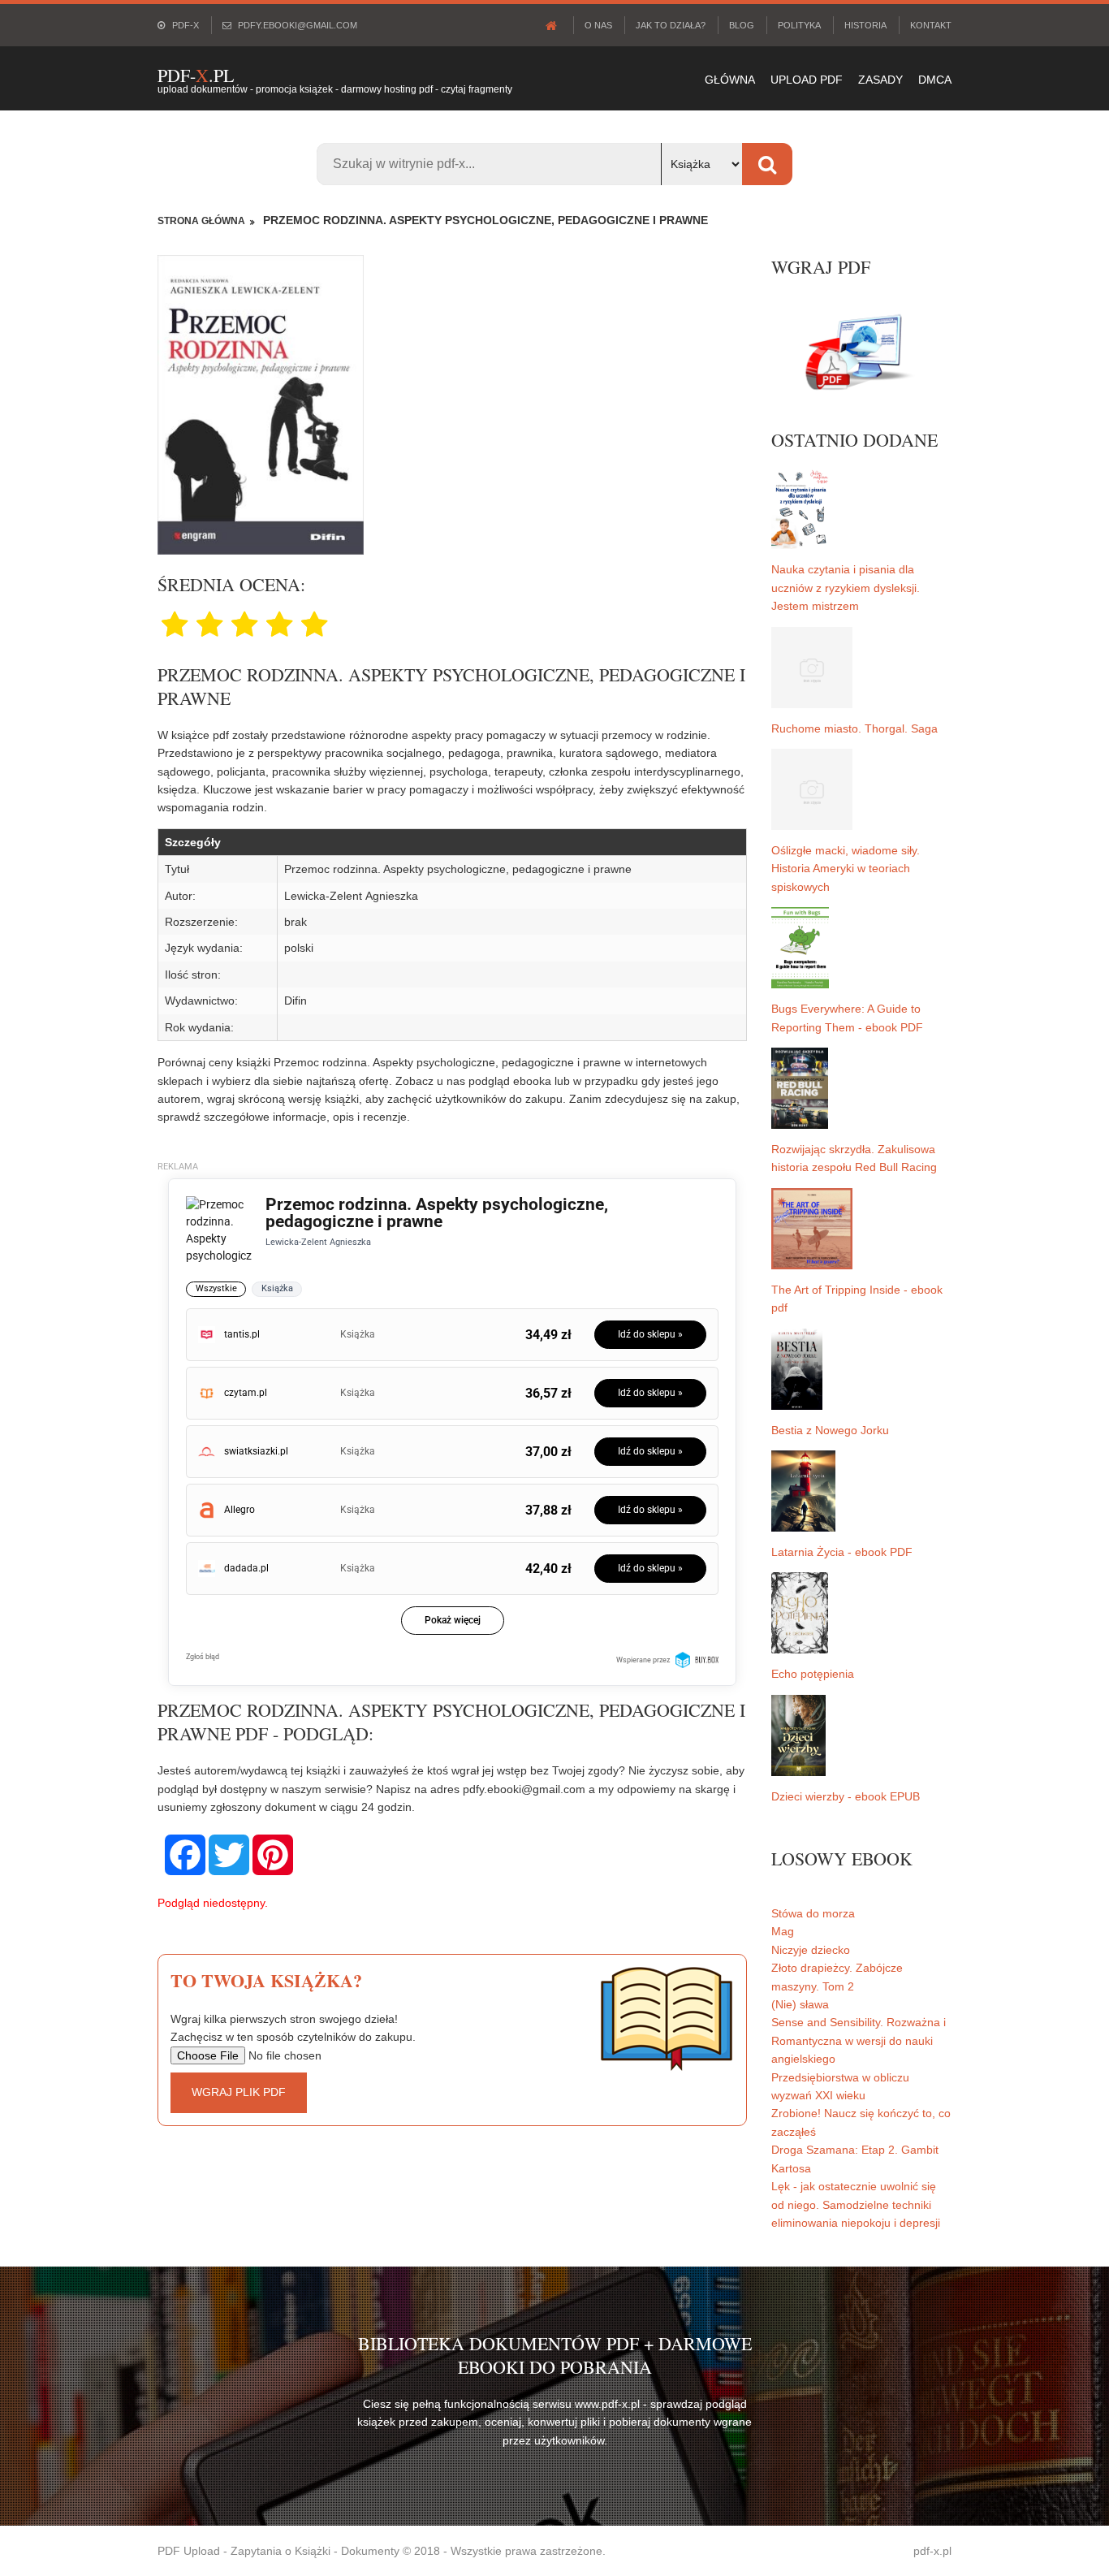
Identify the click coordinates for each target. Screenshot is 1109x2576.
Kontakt (931, 25)
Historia (865, 25)
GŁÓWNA (730, 80)
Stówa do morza (813, 1913)
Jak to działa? (671, 25)
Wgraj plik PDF (239, 2092)
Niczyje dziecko (811, 1950)
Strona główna (201, 221)
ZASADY (880, 80)
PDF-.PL (196, 75)
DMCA (935, 80)
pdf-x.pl (932, 2551)
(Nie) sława (800, 2004)
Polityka (799, 25)
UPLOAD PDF (807, 80)
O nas (598, 25)
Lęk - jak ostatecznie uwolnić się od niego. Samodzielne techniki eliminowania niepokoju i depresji (856, 2204)
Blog (742, 25)
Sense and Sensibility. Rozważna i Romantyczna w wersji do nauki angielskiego (859, 2040)
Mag (783, 1931)
